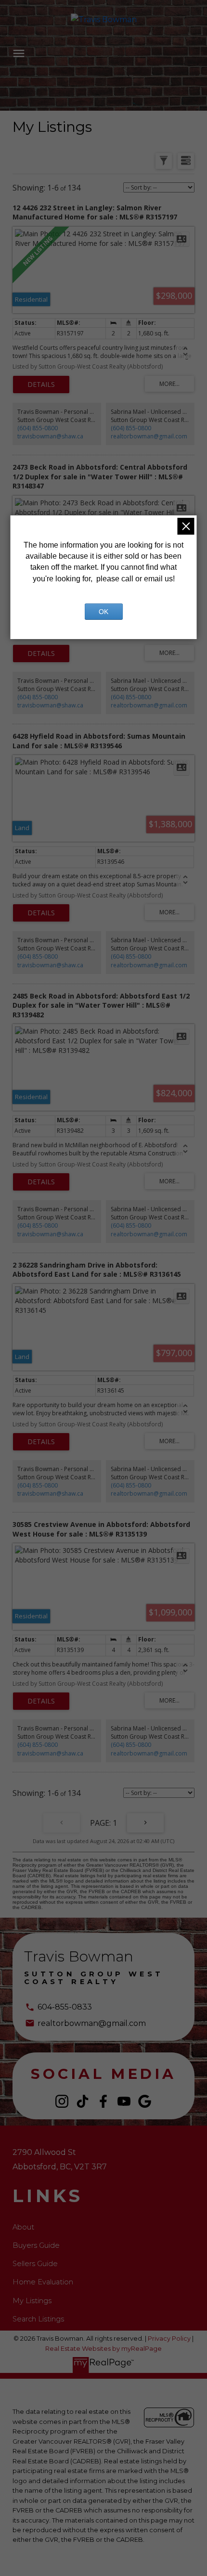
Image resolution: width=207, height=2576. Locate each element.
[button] (62, 2101)
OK (103, 612)
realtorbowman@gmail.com (149, 436)
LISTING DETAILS (41, 384)
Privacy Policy (169, 2339)
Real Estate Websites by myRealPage (103, 2349)
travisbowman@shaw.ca (50, 436)
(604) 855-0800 (38, 428)
